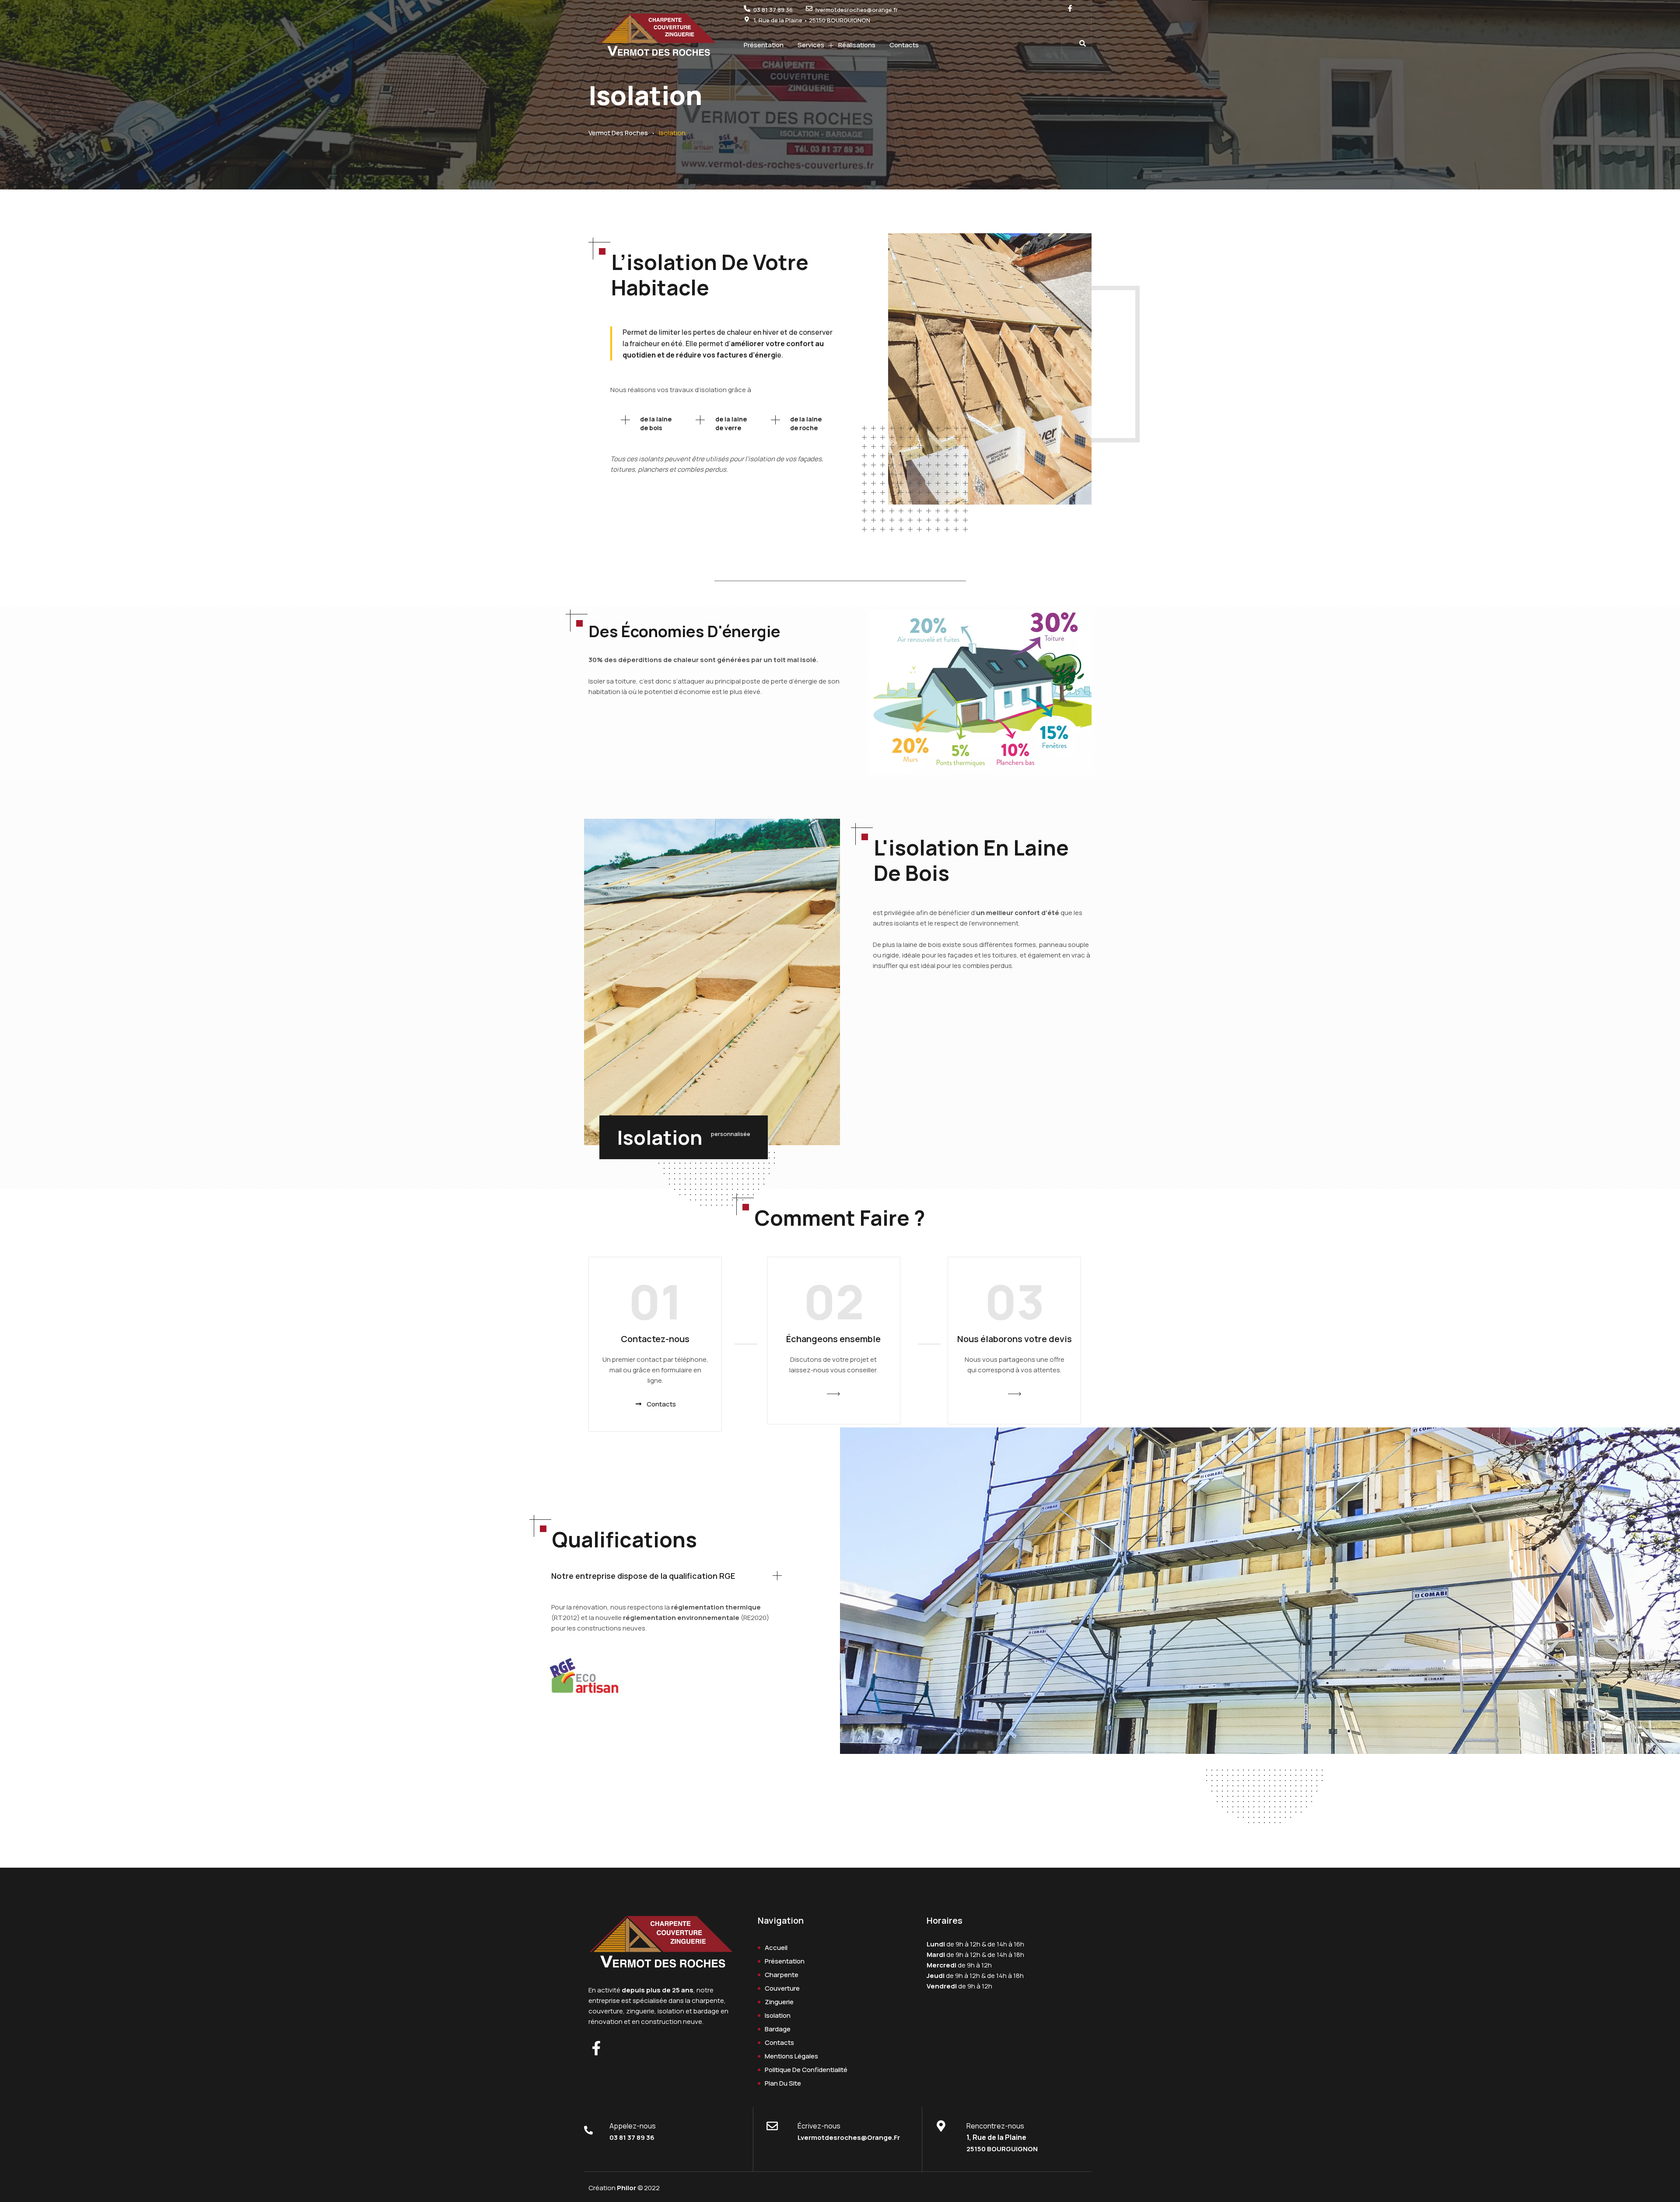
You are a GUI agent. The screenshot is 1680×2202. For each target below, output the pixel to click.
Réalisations (857, 45)
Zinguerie (779, 2002)
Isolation (778, 2015)
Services (811, 45)
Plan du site (783, 2083)
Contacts (904, 45)
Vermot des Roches (618, 133)
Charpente (782, 1975)
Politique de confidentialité (806, 2070)
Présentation (764, 45)
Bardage (778, 2029)
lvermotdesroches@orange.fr (849, 2137)
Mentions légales (791, 2056)
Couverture (782, 1988)
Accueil (776, 1948)
